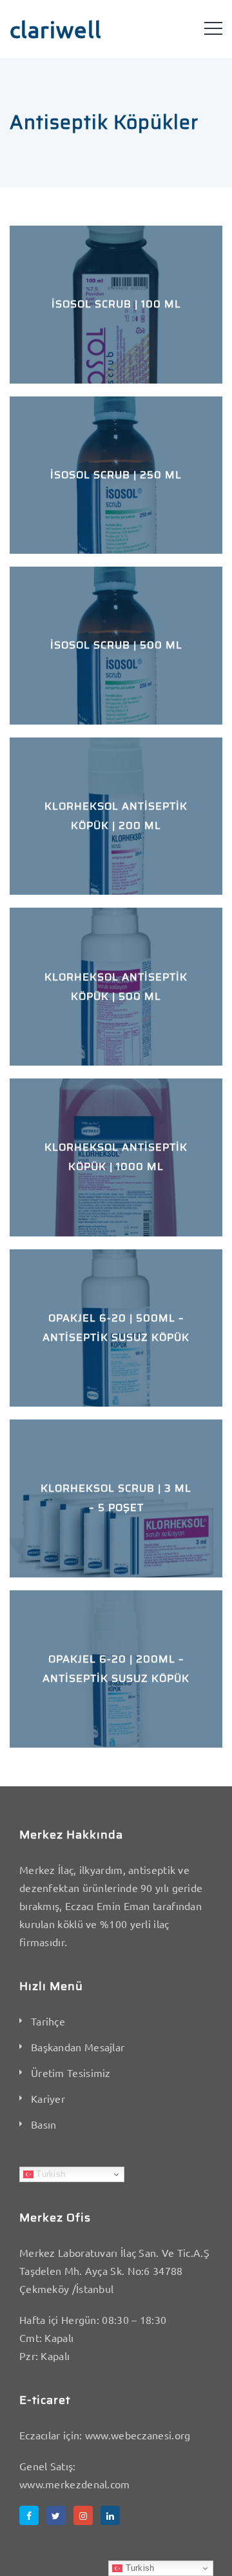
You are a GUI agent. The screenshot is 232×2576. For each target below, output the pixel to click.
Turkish (49, 2174)
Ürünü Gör (116, 350)
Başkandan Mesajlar (78, 2047)
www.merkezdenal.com (75, 2484)
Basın (44, 2124)
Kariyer (48, 2098)
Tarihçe (48, 2021)
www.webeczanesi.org (138, 2435)
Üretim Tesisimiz (71, 2073)
